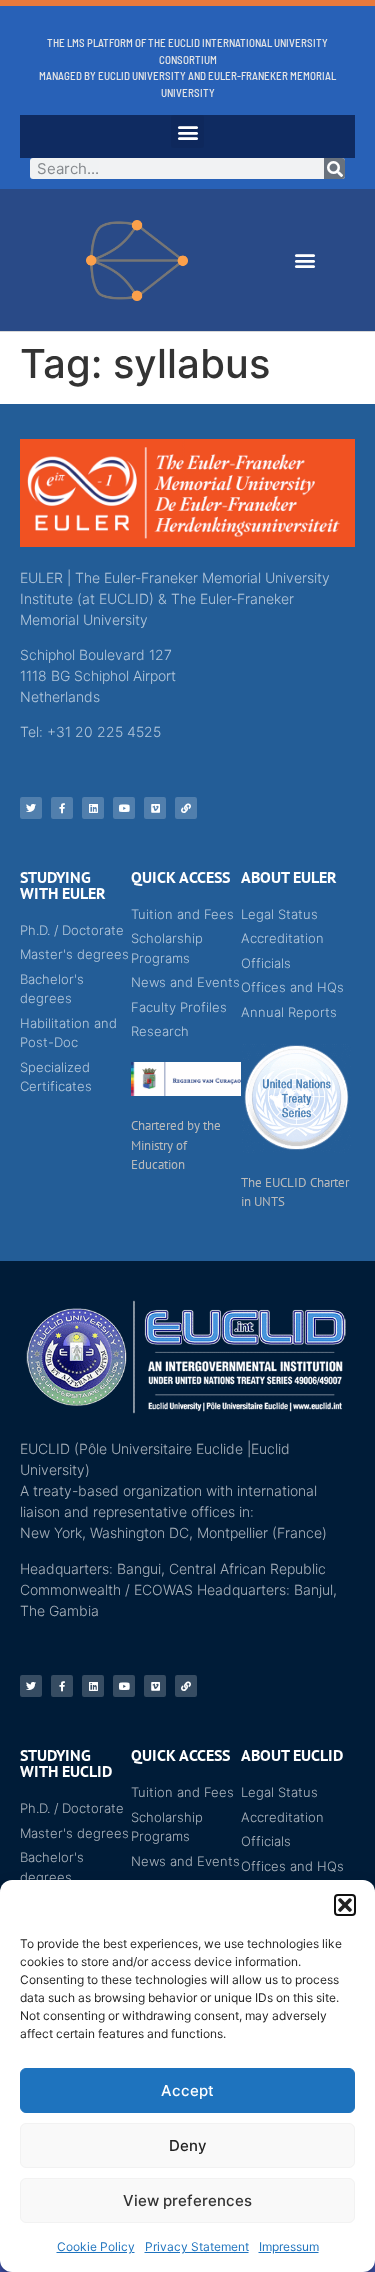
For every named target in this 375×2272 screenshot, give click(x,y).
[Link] (186, 808)
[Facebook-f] (62, 808)
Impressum (289, 2246)
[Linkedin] (93, 808)
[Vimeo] (155, 808)
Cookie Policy (96, 2246)
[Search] (334, 168)
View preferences (187, 2200)
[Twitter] (31, 808)
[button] (345, 1905)
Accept (187, 2090)
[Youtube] (124, 808)
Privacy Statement (197, 2246)
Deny (188, 2145)
